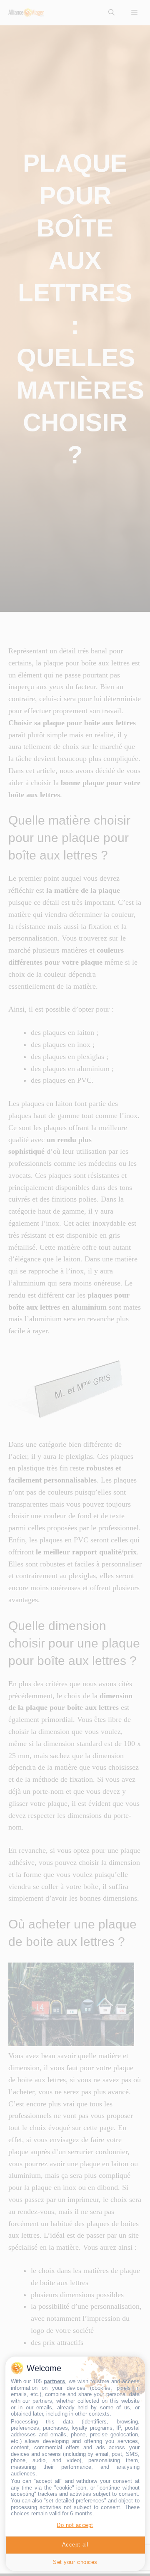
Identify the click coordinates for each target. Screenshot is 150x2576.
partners (54, 2381)
